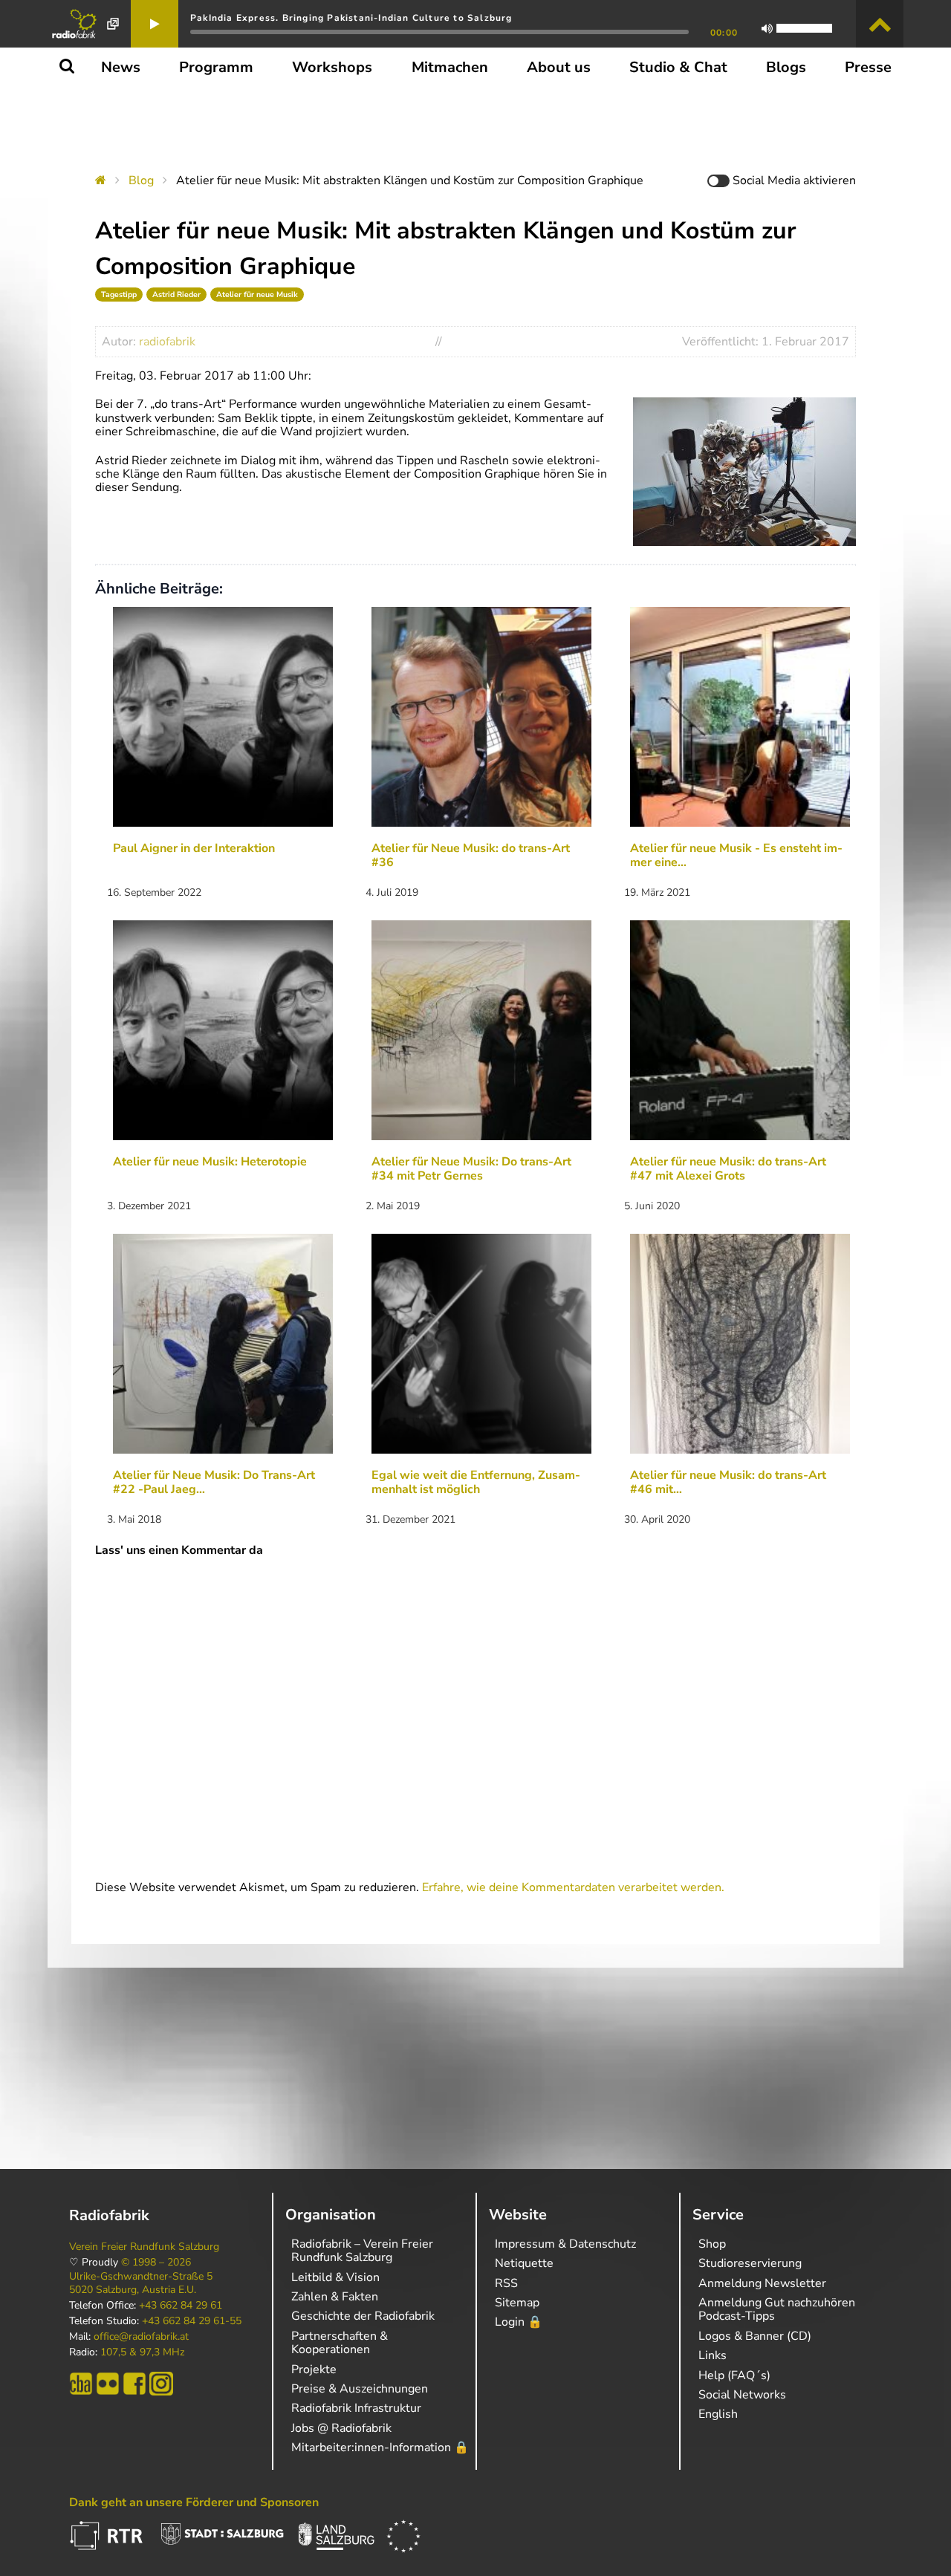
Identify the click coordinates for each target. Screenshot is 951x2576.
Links (713, 2355)
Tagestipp (119, 295)
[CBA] (81, 2384)
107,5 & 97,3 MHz (142, 2352)
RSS (506, 2283)
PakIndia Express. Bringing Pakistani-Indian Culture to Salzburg (351, 18)
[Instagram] (161, 2384)
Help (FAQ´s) (734, 2375)
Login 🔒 (519, 2322)
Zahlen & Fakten (335, 2297)
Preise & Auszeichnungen (360, 2389)
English (718, 2414)
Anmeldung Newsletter (762, 2283)
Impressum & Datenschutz (565, 2244)
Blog (141, 180)
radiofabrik (167, 342)
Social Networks (742, 2395)
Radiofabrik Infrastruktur (356, 2408)
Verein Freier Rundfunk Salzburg (144, 2247)
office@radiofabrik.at (141, 2337)
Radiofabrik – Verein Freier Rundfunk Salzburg (362, 2251)
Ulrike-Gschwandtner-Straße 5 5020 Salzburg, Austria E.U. (141, 2283)
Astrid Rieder (176, 295)
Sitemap (517, 2303)
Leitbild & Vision (335, 2277)
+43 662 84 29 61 (181, 2306)
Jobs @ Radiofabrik (341, 2428)
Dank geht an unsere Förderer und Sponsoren (194, 2502)
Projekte (314, 2370)
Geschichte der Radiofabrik (363, 2316)
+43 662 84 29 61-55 (192, 2321)
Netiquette (524, 2263)
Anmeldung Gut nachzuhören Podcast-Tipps (777, 2309)
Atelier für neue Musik (257, 295)
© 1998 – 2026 (156, 2263)
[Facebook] (134, 2384)
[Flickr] (108, 2384)
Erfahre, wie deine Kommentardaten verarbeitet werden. (573, 1887)
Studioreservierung (750, 2263)
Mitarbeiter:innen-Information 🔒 (380, 2447)
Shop (712, 2244)
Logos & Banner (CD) (755, 2336)
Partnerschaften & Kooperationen (340, 2343)
